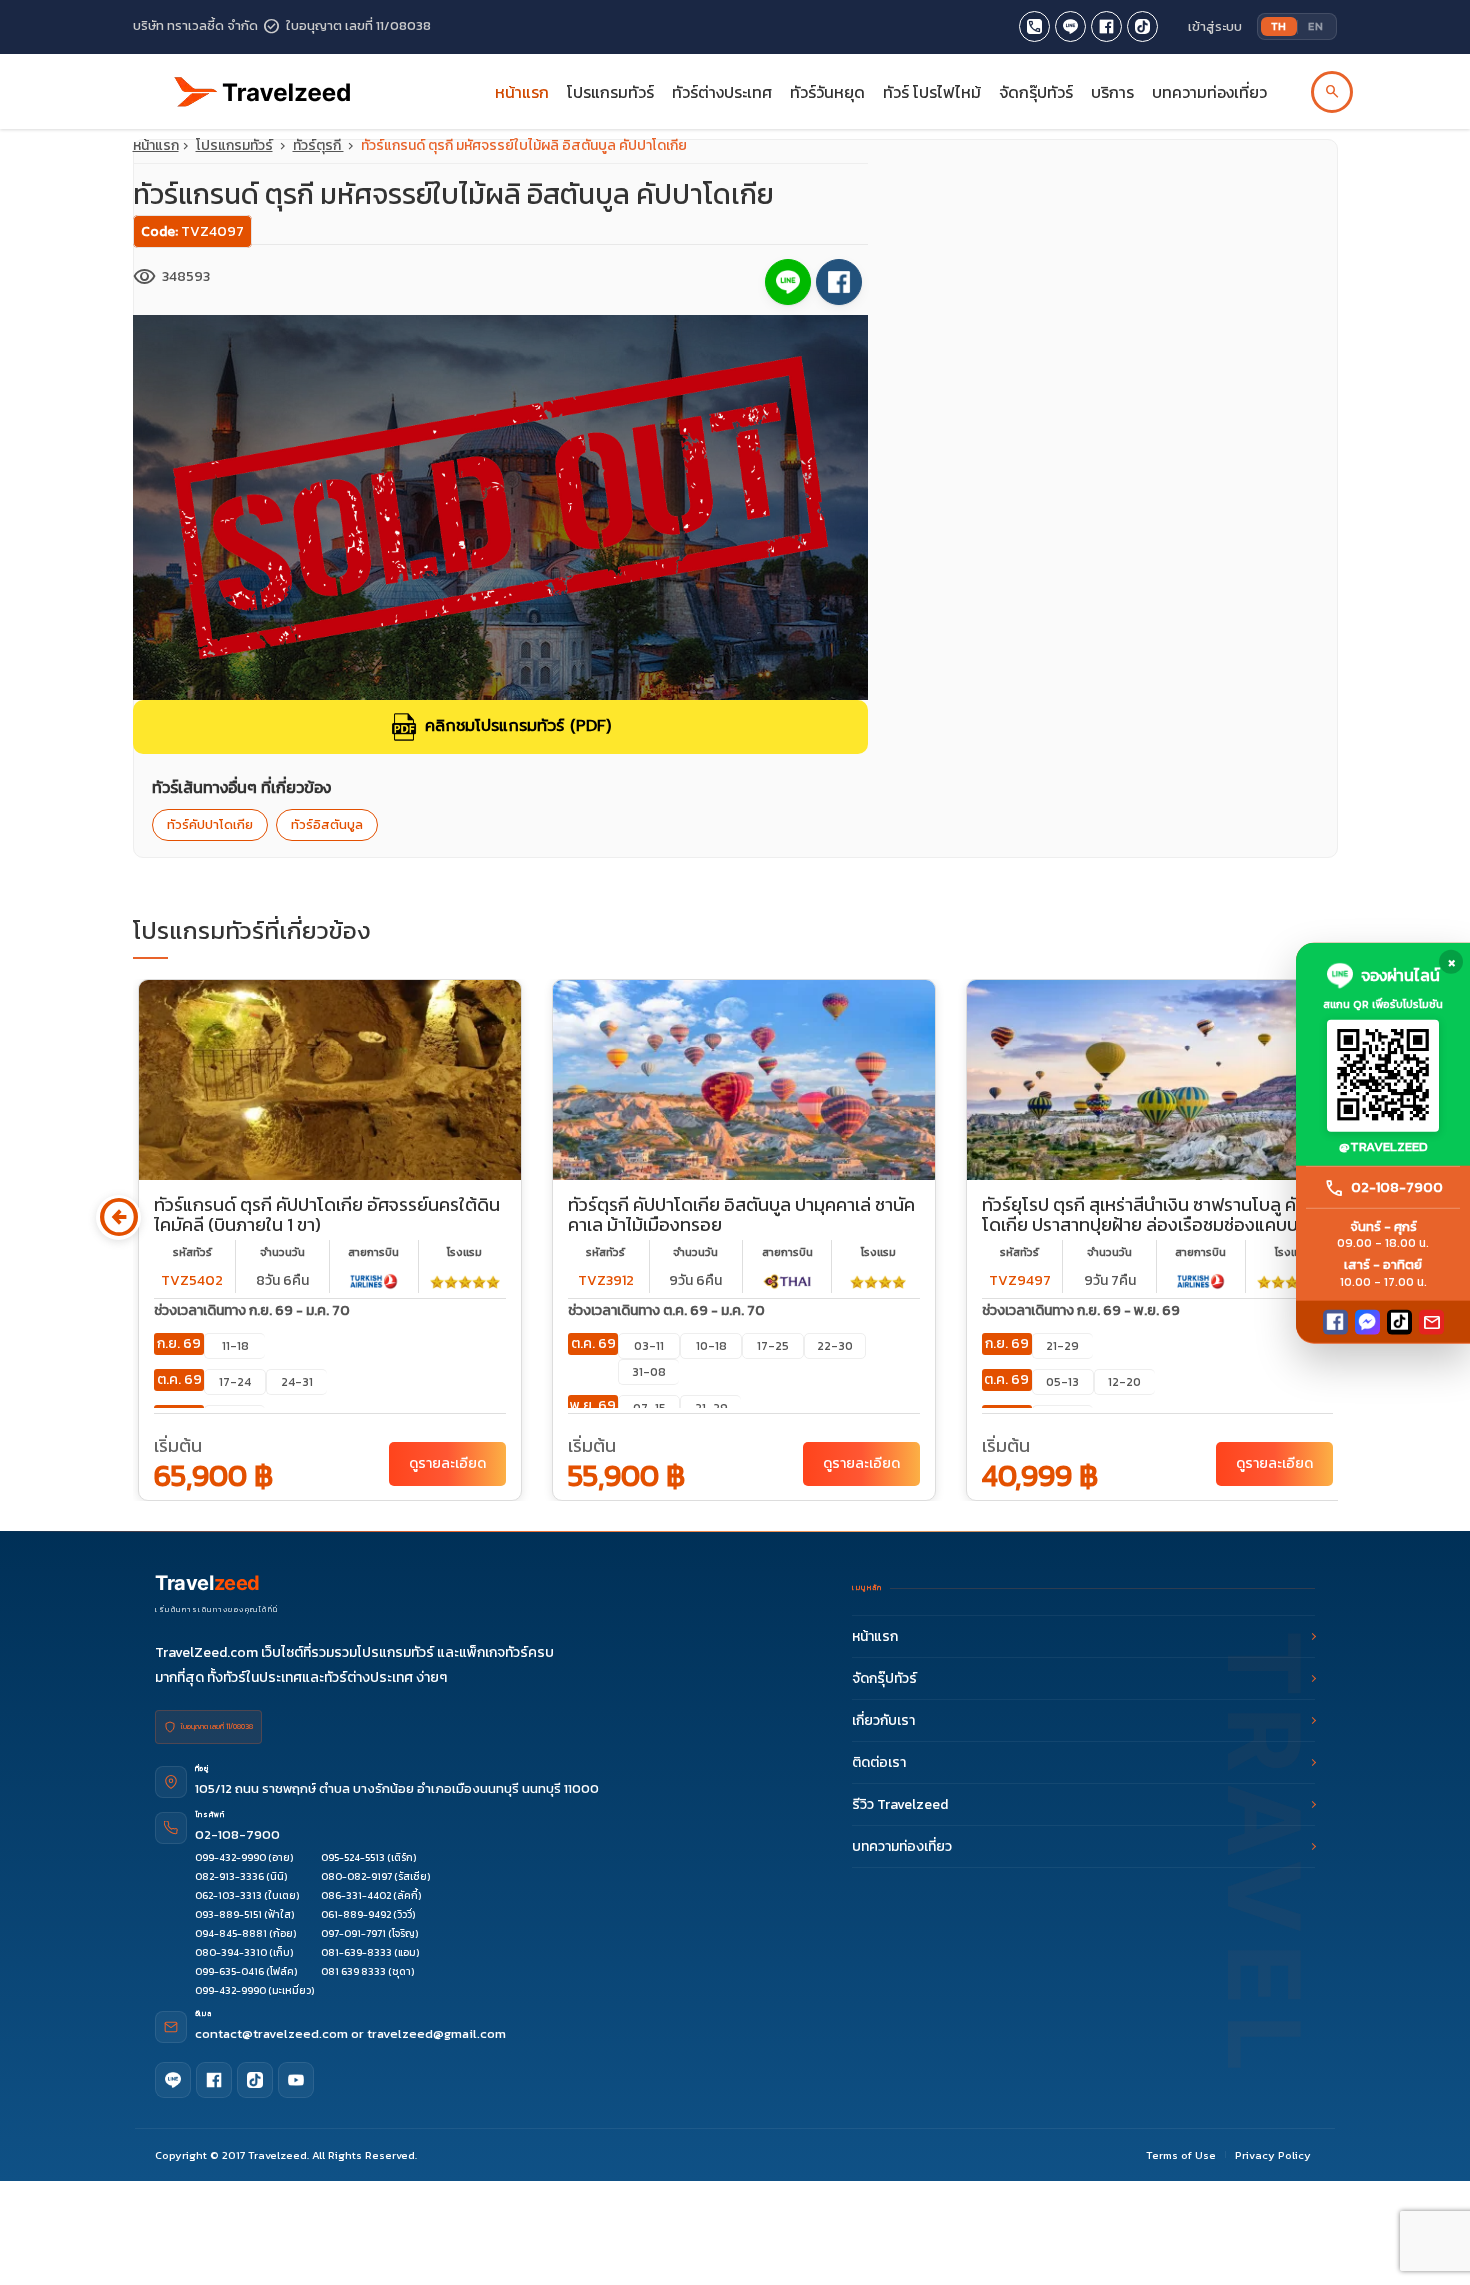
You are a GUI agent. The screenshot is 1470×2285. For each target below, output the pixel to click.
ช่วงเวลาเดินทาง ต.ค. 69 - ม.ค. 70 (666, 1310)
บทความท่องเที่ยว (1209, 92)
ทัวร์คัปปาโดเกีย (210, 824)
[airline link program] (374, 1280)
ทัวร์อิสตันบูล (327, 824)
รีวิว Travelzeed (900, 1804)
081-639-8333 (356, 1952)
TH (1279, 26)
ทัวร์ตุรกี (318, 145)
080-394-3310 (231, 1952)
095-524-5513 (353, 1857)
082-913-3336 (229, 1876)
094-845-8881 (231, 1933)
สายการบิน (373, 1252)
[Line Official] (1070, 26)
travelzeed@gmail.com (436, 2033)
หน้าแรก (522, 92)
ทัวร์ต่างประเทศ (722, 92)
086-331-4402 (356, 1895)
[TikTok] (1399, 1321)
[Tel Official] (1034, 26)
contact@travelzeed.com (273, 2033)
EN (1315, 26)
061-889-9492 (356, 1914)
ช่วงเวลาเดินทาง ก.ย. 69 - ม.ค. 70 (252, 1310)
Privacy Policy (1273, 2155)
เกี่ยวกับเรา (883, 1720)
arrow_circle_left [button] (118, 1217)
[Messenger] (1367, 1321)
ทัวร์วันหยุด (827, 92)
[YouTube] (296, 2080)
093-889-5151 (228, 1914)
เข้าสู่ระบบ (1215, 26)
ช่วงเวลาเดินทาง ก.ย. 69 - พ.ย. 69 (1081, 1310)
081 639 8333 (353, 1971)
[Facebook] (1335, 1321)
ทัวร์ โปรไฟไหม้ (932, 92)
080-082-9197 (356, 1876)
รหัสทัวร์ (192, 1252)
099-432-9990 (230, 1857)
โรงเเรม (464, 1252)
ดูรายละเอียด (447, 1463)
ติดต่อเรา (879, 1762)
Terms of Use (1181, 2155)
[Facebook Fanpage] (1106, 26)
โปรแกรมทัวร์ (234, 145)
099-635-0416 (229, 1971)
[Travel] (263, 83)
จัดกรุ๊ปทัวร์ (1036, 92)
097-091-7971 (353, 1933)
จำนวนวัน (282, 1252)
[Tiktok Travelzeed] (1142, 26)
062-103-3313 (228, 1895)
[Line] (173, 2080)
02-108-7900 (237, 1834)
